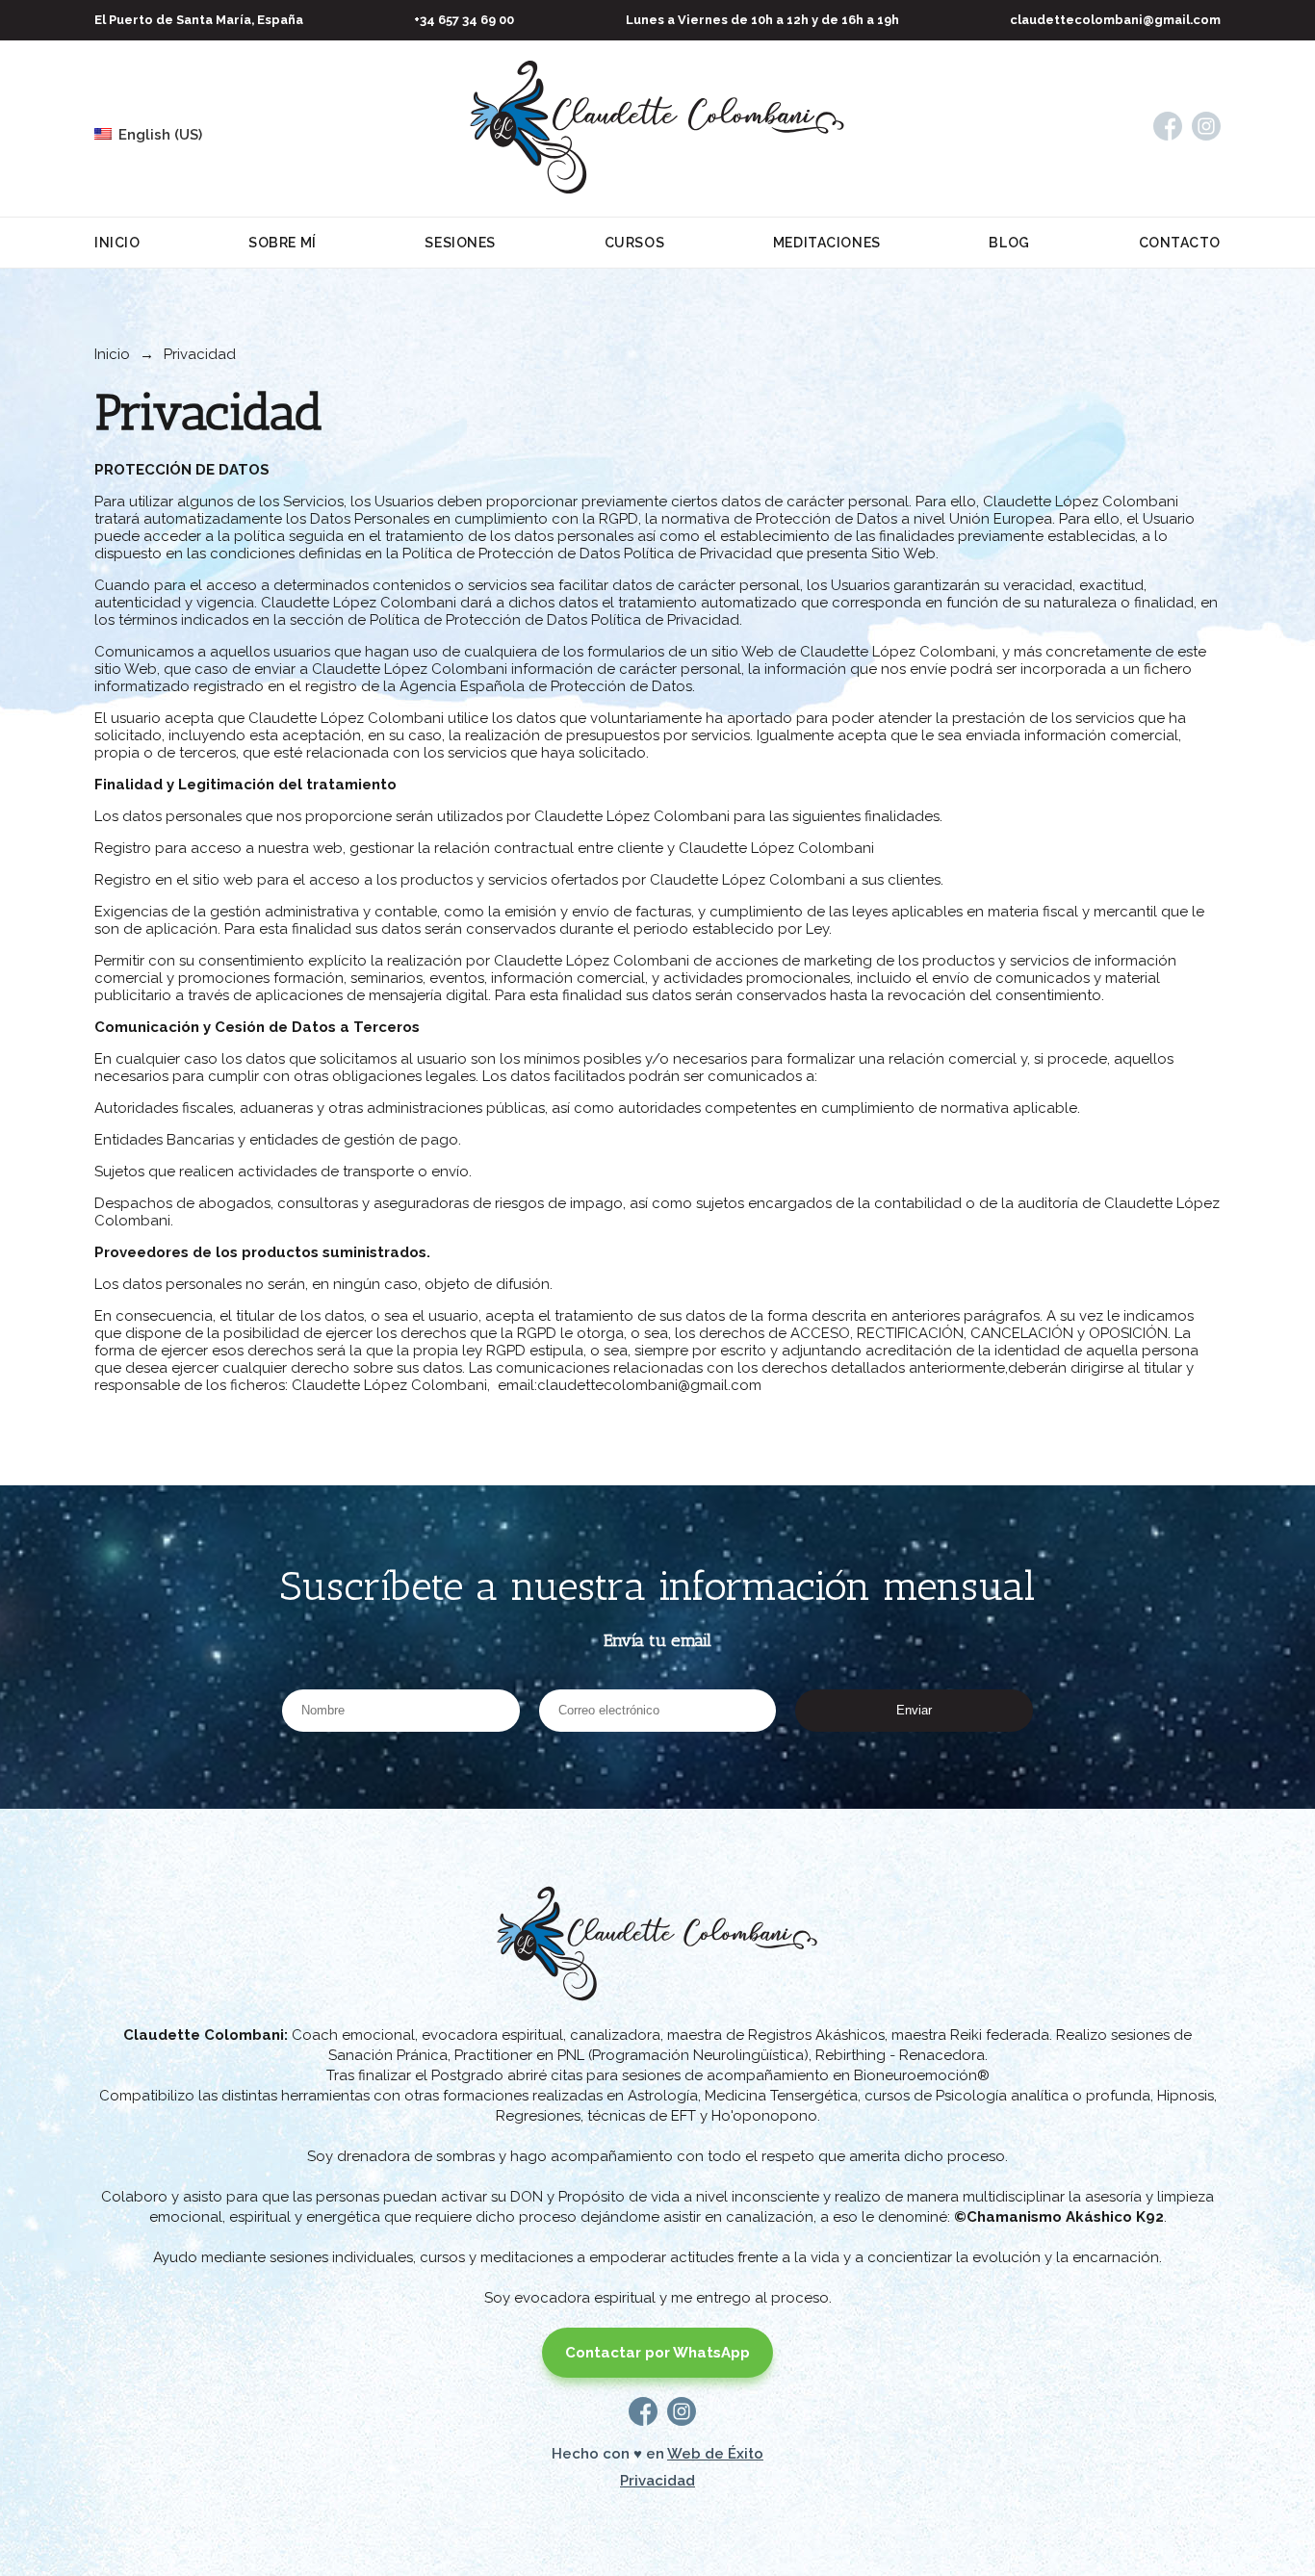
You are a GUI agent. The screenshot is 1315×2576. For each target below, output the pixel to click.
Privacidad (657, 2481)
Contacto (1180, 243)
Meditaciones (827, 243)
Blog (1009, 243)
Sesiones (460, 243)
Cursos (634, 243)
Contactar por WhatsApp (657, 2353)
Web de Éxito (715, 2454)
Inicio (117, 243)
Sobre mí (282, 243)
